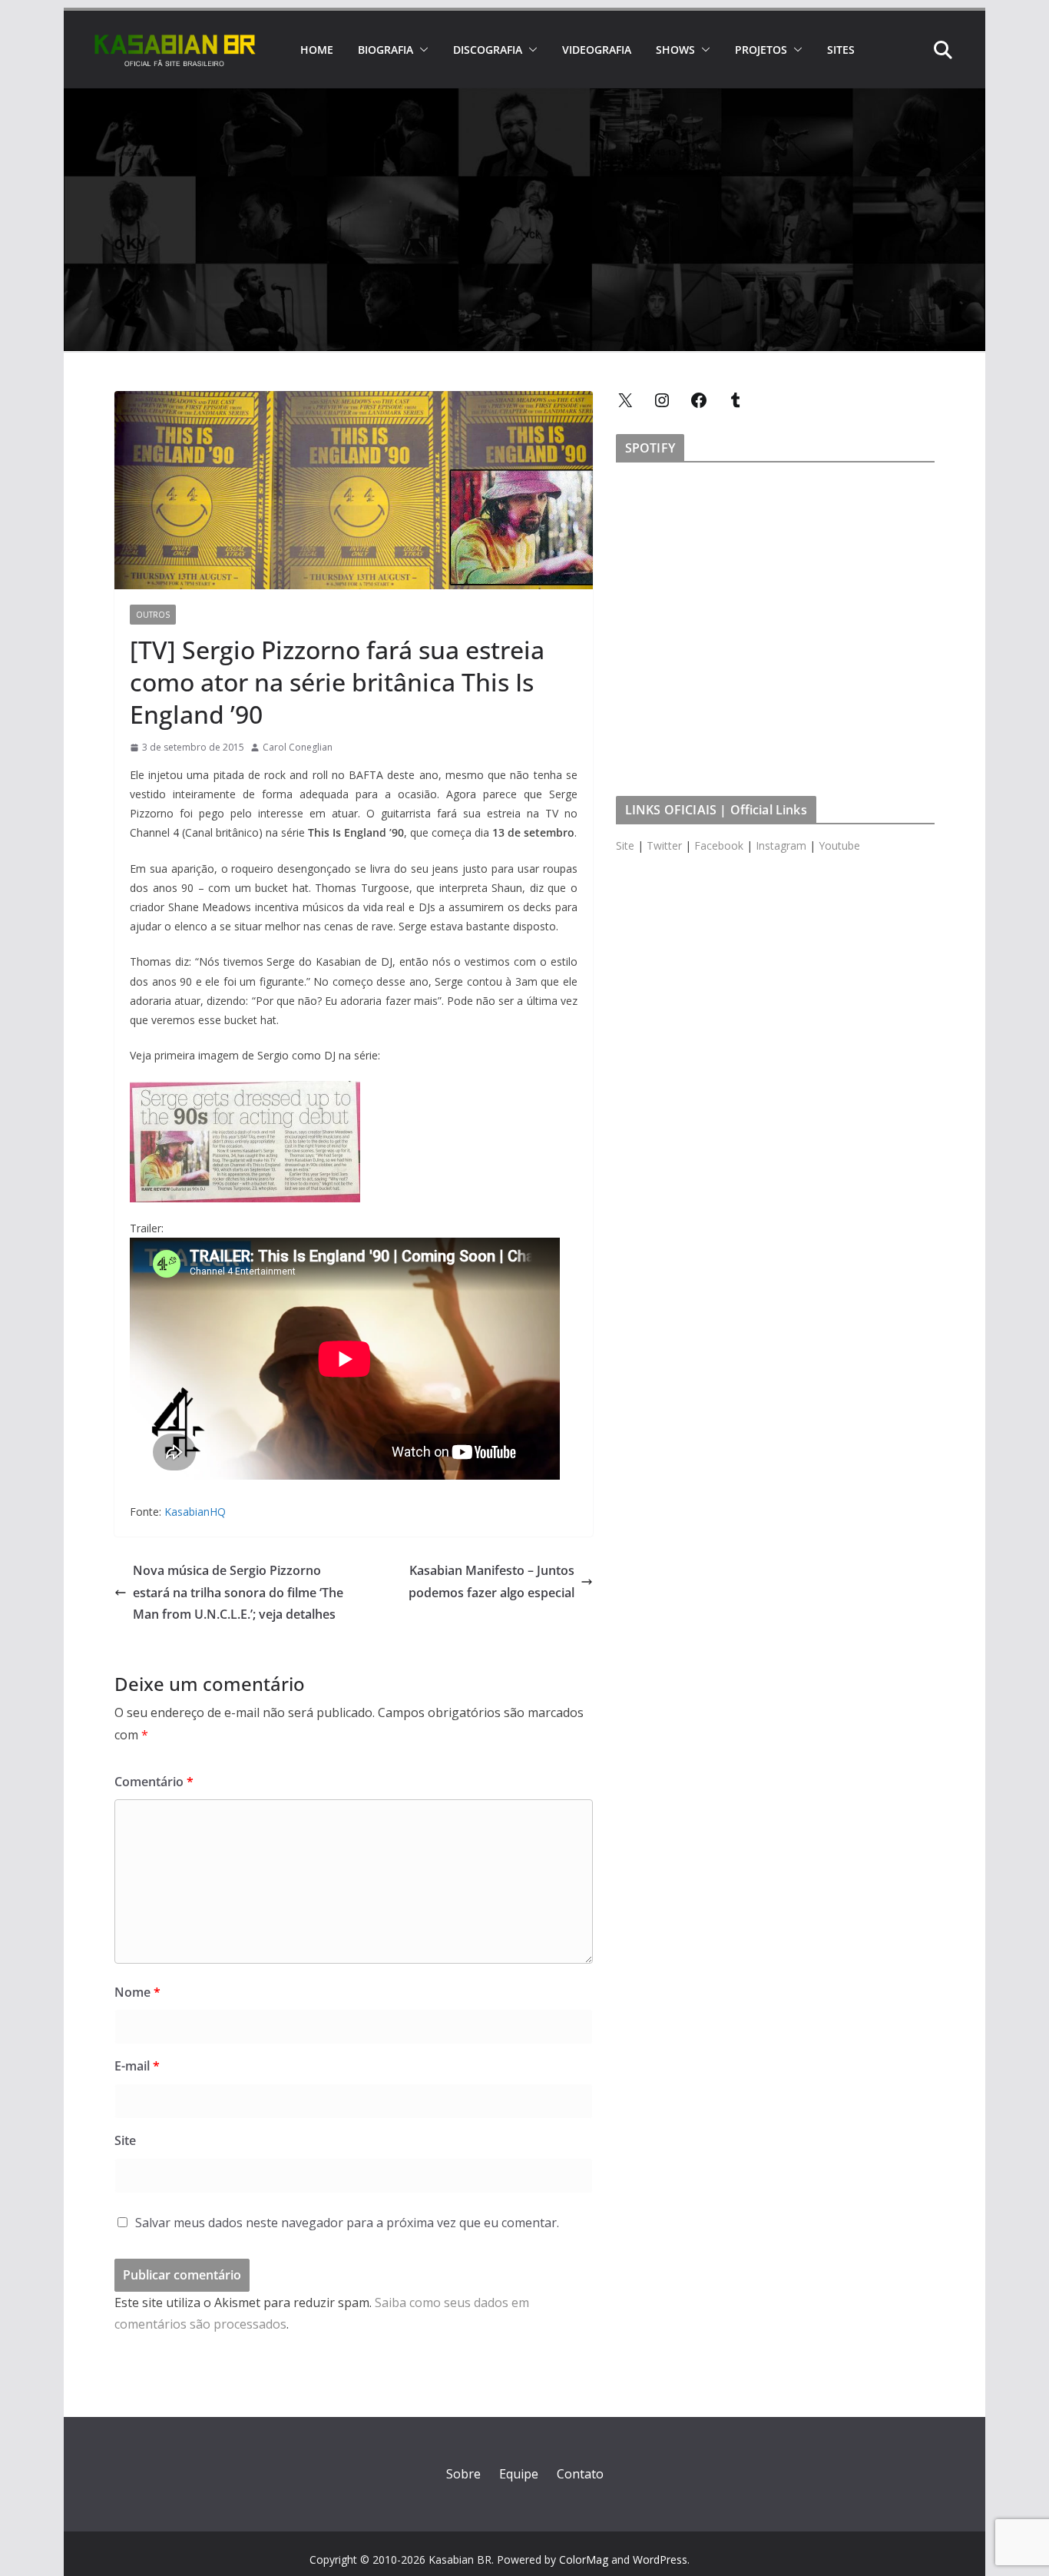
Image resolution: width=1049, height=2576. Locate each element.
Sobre (463, 2474)
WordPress (660, 2559)
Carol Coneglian (298, 747)
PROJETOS (761, 50)
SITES (841, 50)
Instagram (781, 845)
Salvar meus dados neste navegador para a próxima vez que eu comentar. (347, 2223)
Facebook (719, 845)
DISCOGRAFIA (488, 50)
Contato (580, 2474)
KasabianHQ (195, 1512)
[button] (421, 50)
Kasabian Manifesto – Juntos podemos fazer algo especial (491, 1581)
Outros (153, 615)
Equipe (519, 2474)
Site (125, 2140)
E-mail (137, 2066)
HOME (317, 50)
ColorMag (584, 2559)
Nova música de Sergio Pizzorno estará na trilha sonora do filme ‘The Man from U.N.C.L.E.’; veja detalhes (238, 1593)
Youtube (839, 845)
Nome (137, 1992)
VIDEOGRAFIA (597, 50)
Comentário (154, 1782)
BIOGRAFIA (386, 50)
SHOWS (675, 50)
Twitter (664, 845)
